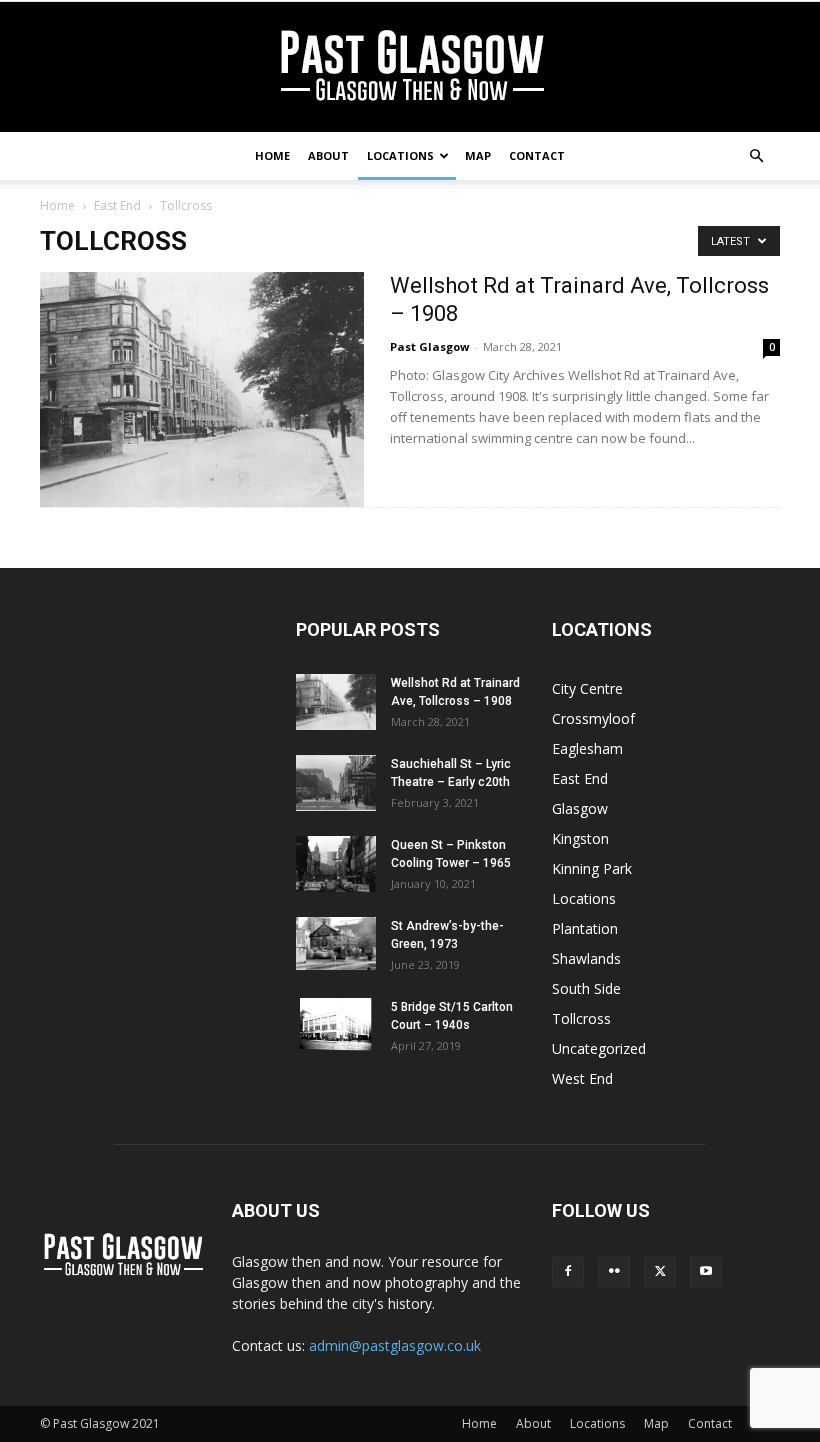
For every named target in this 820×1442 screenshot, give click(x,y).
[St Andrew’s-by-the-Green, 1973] (336, 943)
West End (582, 1078)
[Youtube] (706, 1272)
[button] (756, 156)
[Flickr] (614, 1272)
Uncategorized (599, 1048)
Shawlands (586, 958)
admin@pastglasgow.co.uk (395, 1345)
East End (117, 205)
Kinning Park (592, 868)
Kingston (580, 838)
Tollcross (581, 1018)
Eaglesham (587, 748)
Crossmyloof (593, 718)
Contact (537, 155)
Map (478, 155)
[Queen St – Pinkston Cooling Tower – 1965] (336, 864)
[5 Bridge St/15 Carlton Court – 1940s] (336, 1024)
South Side (586, 988)
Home (272, 155)
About (328, 155)
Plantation (585, 928)
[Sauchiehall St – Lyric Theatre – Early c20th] (336, 783)
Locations (400, 155)
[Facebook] (568, 1272)
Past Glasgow (429, 346)
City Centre (587, 688)
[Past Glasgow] (410, 68)
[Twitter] (660, 1272)
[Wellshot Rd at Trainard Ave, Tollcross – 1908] (202, 389)
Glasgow (580, 808)
